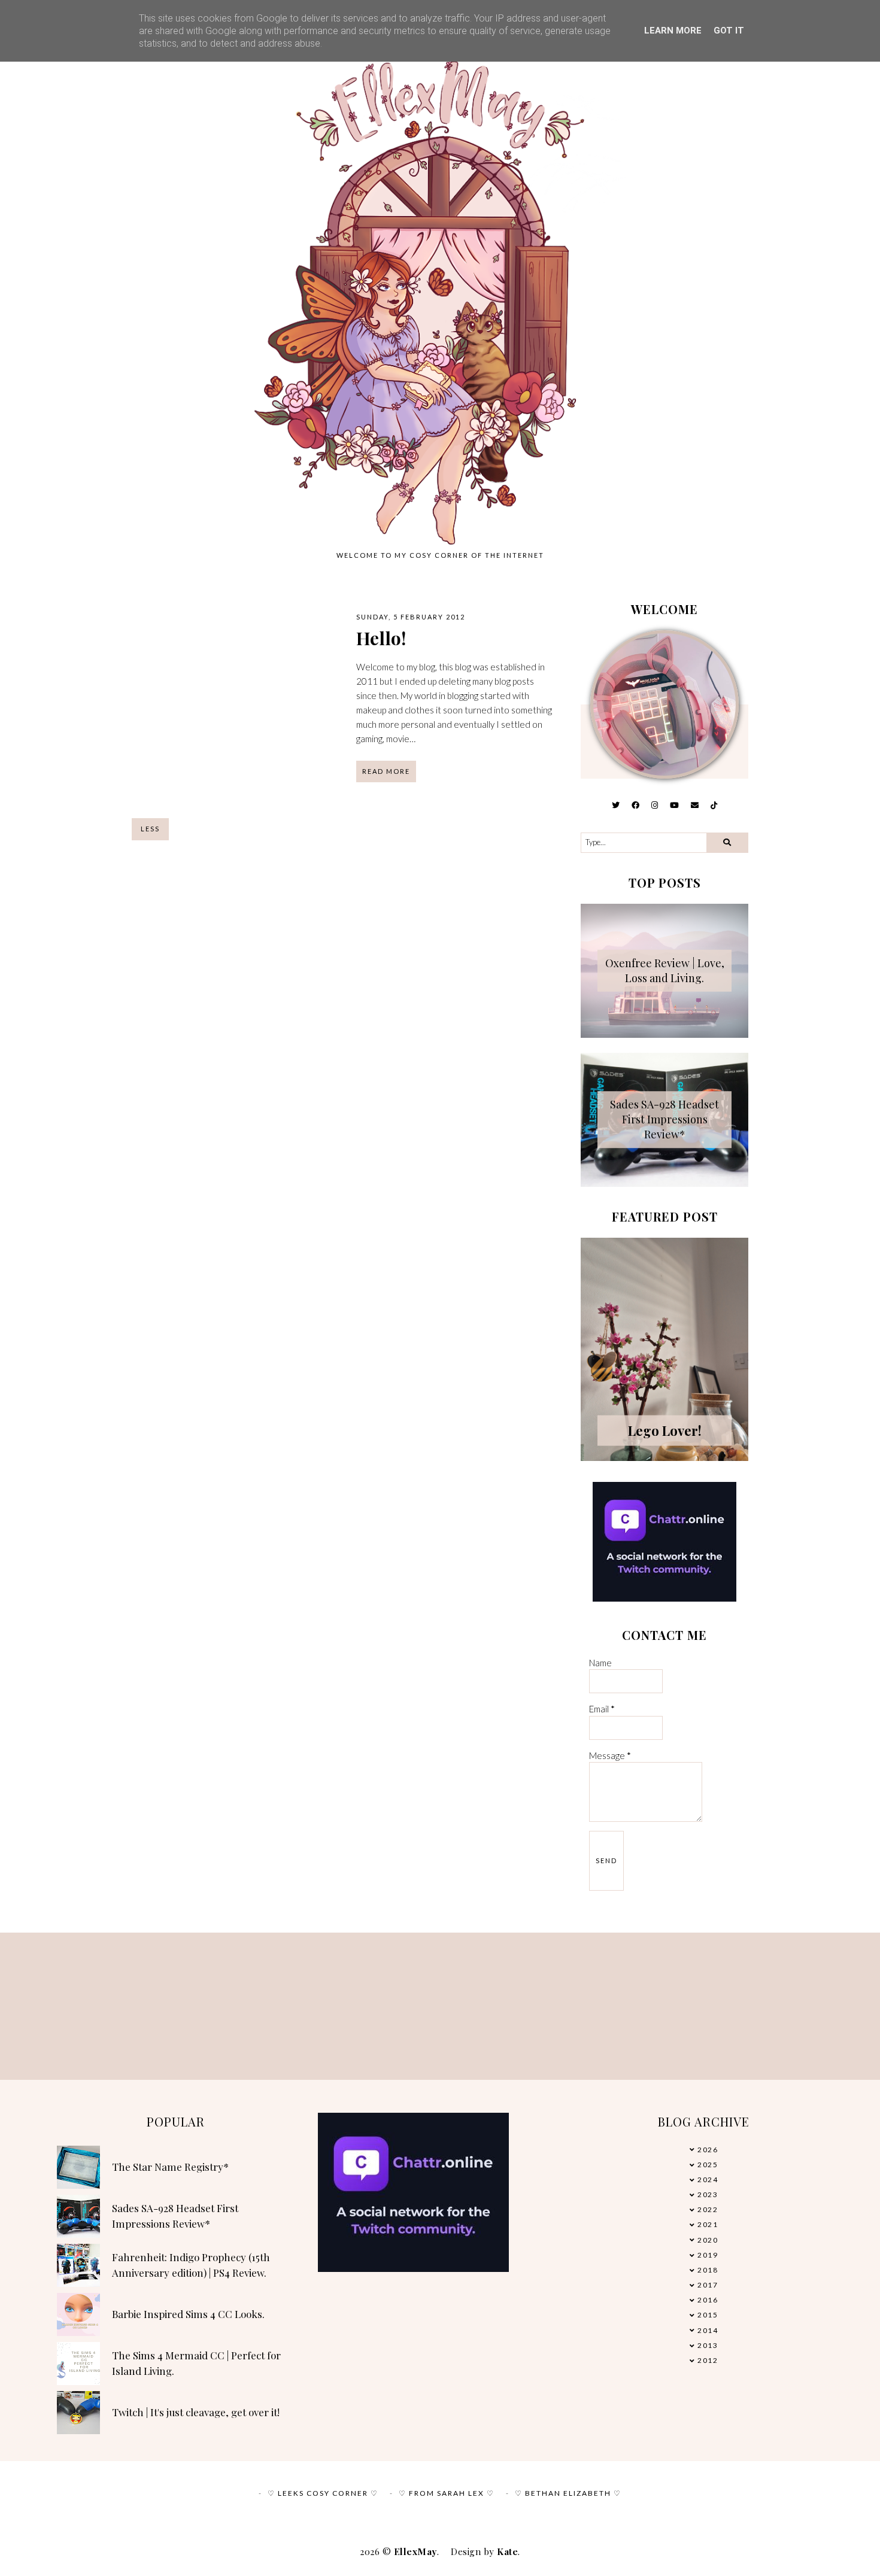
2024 (708, 2179)
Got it (729, 31)
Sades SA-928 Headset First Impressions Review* (664, 1119)
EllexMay (415, 2551)
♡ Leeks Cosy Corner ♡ (323, 2493)
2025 (708, 2165)
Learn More (673, 31)
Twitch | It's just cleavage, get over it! (196, 2412)
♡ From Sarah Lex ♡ (447, 2493)
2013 (708, 2345)
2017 (708, 2285)
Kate (507, 2551)
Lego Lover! (665, 1430)
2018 (708, 2270)
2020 (708, 2240)
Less (150, 829)
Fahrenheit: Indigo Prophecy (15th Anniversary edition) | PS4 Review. (191, 2265)
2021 (708, 2224)
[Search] (727, 843)
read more (386, 771)
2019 (708, 2255)
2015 (708, 2315)
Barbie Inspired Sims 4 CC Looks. (188, 2314)
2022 (708, 2209)
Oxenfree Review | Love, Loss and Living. (665, 970)
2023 (708, 2194)
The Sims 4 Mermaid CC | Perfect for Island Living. (196, 2363)
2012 (708, 2360)
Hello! (381, 638)
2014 (708, 2330)
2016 (708, 2300)
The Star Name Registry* (170, 2167)
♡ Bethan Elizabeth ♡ (568, 2493)
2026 (708, 2150)
